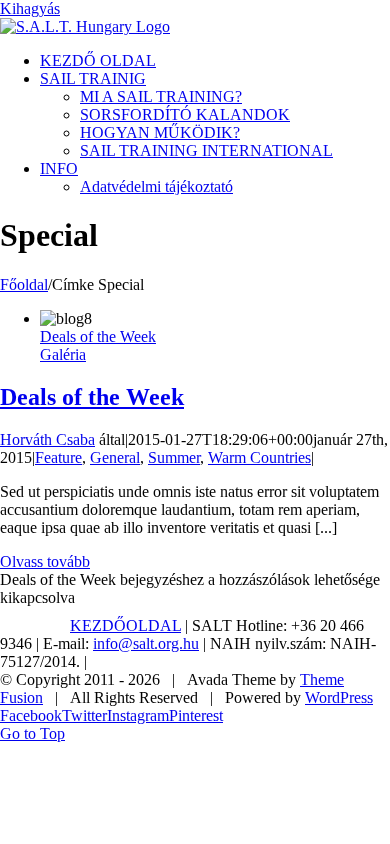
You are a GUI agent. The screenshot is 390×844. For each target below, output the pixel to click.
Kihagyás (30, 8)
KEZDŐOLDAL (125, 625)
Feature (58, 457)
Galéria (63, 354)
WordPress (339, 697)
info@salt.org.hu (146, 643)
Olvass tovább (45, 561)
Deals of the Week (98, 336)
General (115, 457)
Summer (174, 457)
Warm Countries (259, 457)
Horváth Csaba (47, 439)
